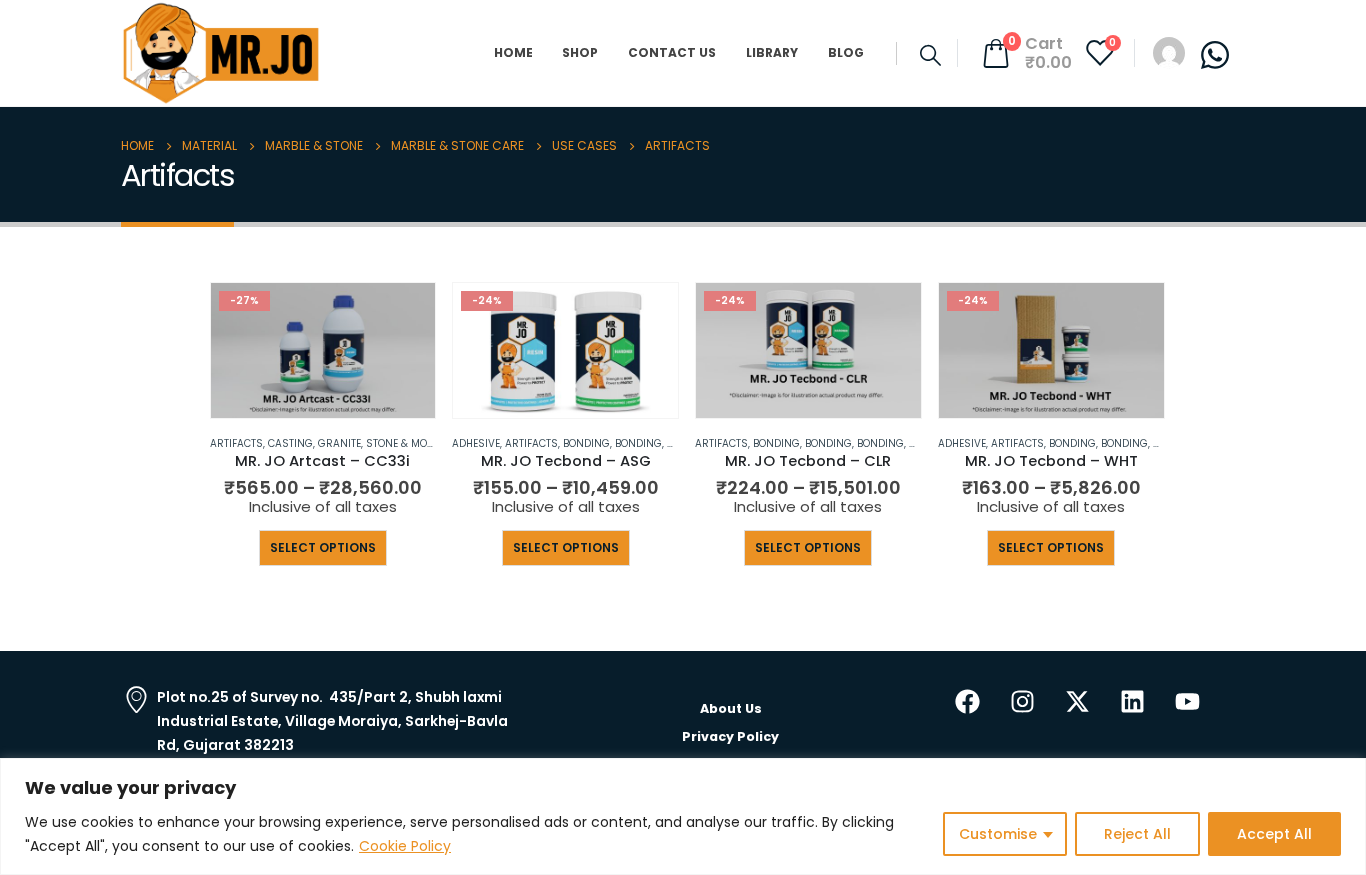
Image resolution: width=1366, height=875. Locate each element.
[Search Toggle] (930, 55)
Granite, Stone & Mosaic (384, 443)
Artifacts (236, 443)
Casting (290, 443)
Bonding (586, 443)
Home (513, 52)
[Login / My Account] (1169, 52)
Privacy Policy (730, 736)
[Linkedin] (1133, 701)
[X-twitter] (1078, 701)
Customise (998, 834)
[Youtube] (1188, 701)
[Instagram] (1023, 701)
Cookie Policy (405, 846)
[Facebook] (968, 701)
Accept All (1274, 834)
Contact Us (672, 52)
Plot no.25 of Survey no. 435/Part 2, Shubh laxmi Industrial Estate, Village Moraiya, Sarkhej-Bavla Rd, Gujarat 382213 (332, 721)
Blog (846, 52)
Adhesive (476, 443)
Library (772, 52)
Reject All (1137, 834)
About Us (731, 708)
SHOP (580, 52)
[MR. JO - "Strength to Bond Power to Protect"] (221, 53)
